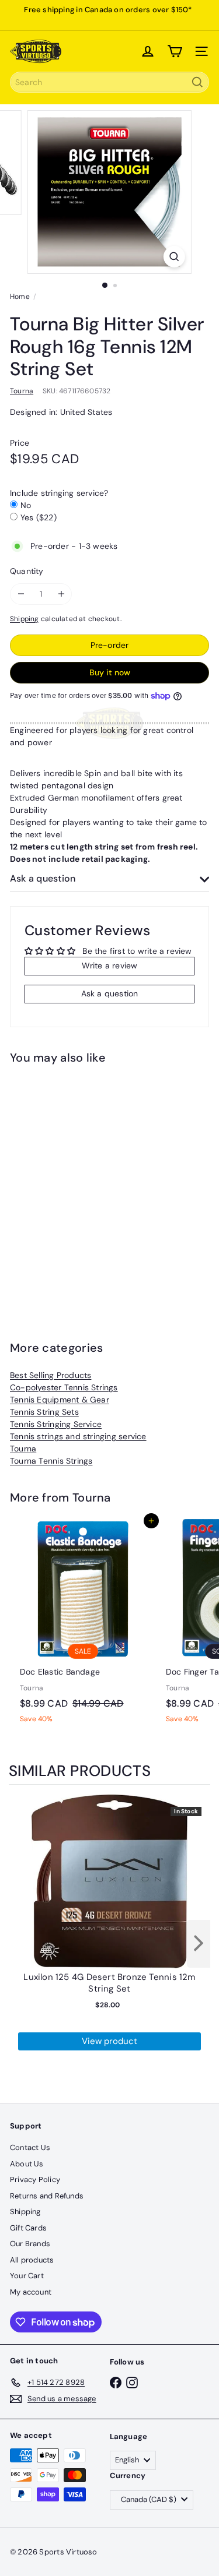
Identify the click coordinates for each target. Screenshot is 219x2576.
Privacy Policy (35, 2179)
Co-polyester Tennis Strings (64, 1387)
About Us (27, 2164)
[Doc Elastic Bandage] (83, 1625)
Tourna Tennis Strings (51, 1461)
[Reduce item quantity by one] (21, 594)
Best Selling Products (51, 1375)
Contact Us (30, 2147)
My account (31, 2292)
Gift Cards (28, 2228)
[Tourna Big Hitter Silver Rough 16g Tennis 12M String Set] (83, 1184)
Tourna (23, 1449)
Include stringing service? (59, 493)
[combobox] (109, 82)
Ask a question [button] (110, 993)
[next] (199, 1944)
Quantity (27, 571)
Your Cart (27, 2276)
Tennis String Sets (44, 1412)
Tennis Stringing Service (56, 1424)
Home (20, 297)
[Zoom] (174, 257)
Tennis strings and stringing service (78, 1436)
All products (32, 2260)
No (26, 505)
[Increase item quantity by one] (61, 594)
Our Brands (30, 2244)
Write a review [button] (110, 965)
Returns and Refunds (47, 2196)
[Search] (197, 82)
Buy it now (110, 672)
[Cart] (175, 51)
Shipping (25, 619)
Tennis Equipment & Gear (60, 1400)
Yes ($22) (39, 517)
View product (109, 2041)
